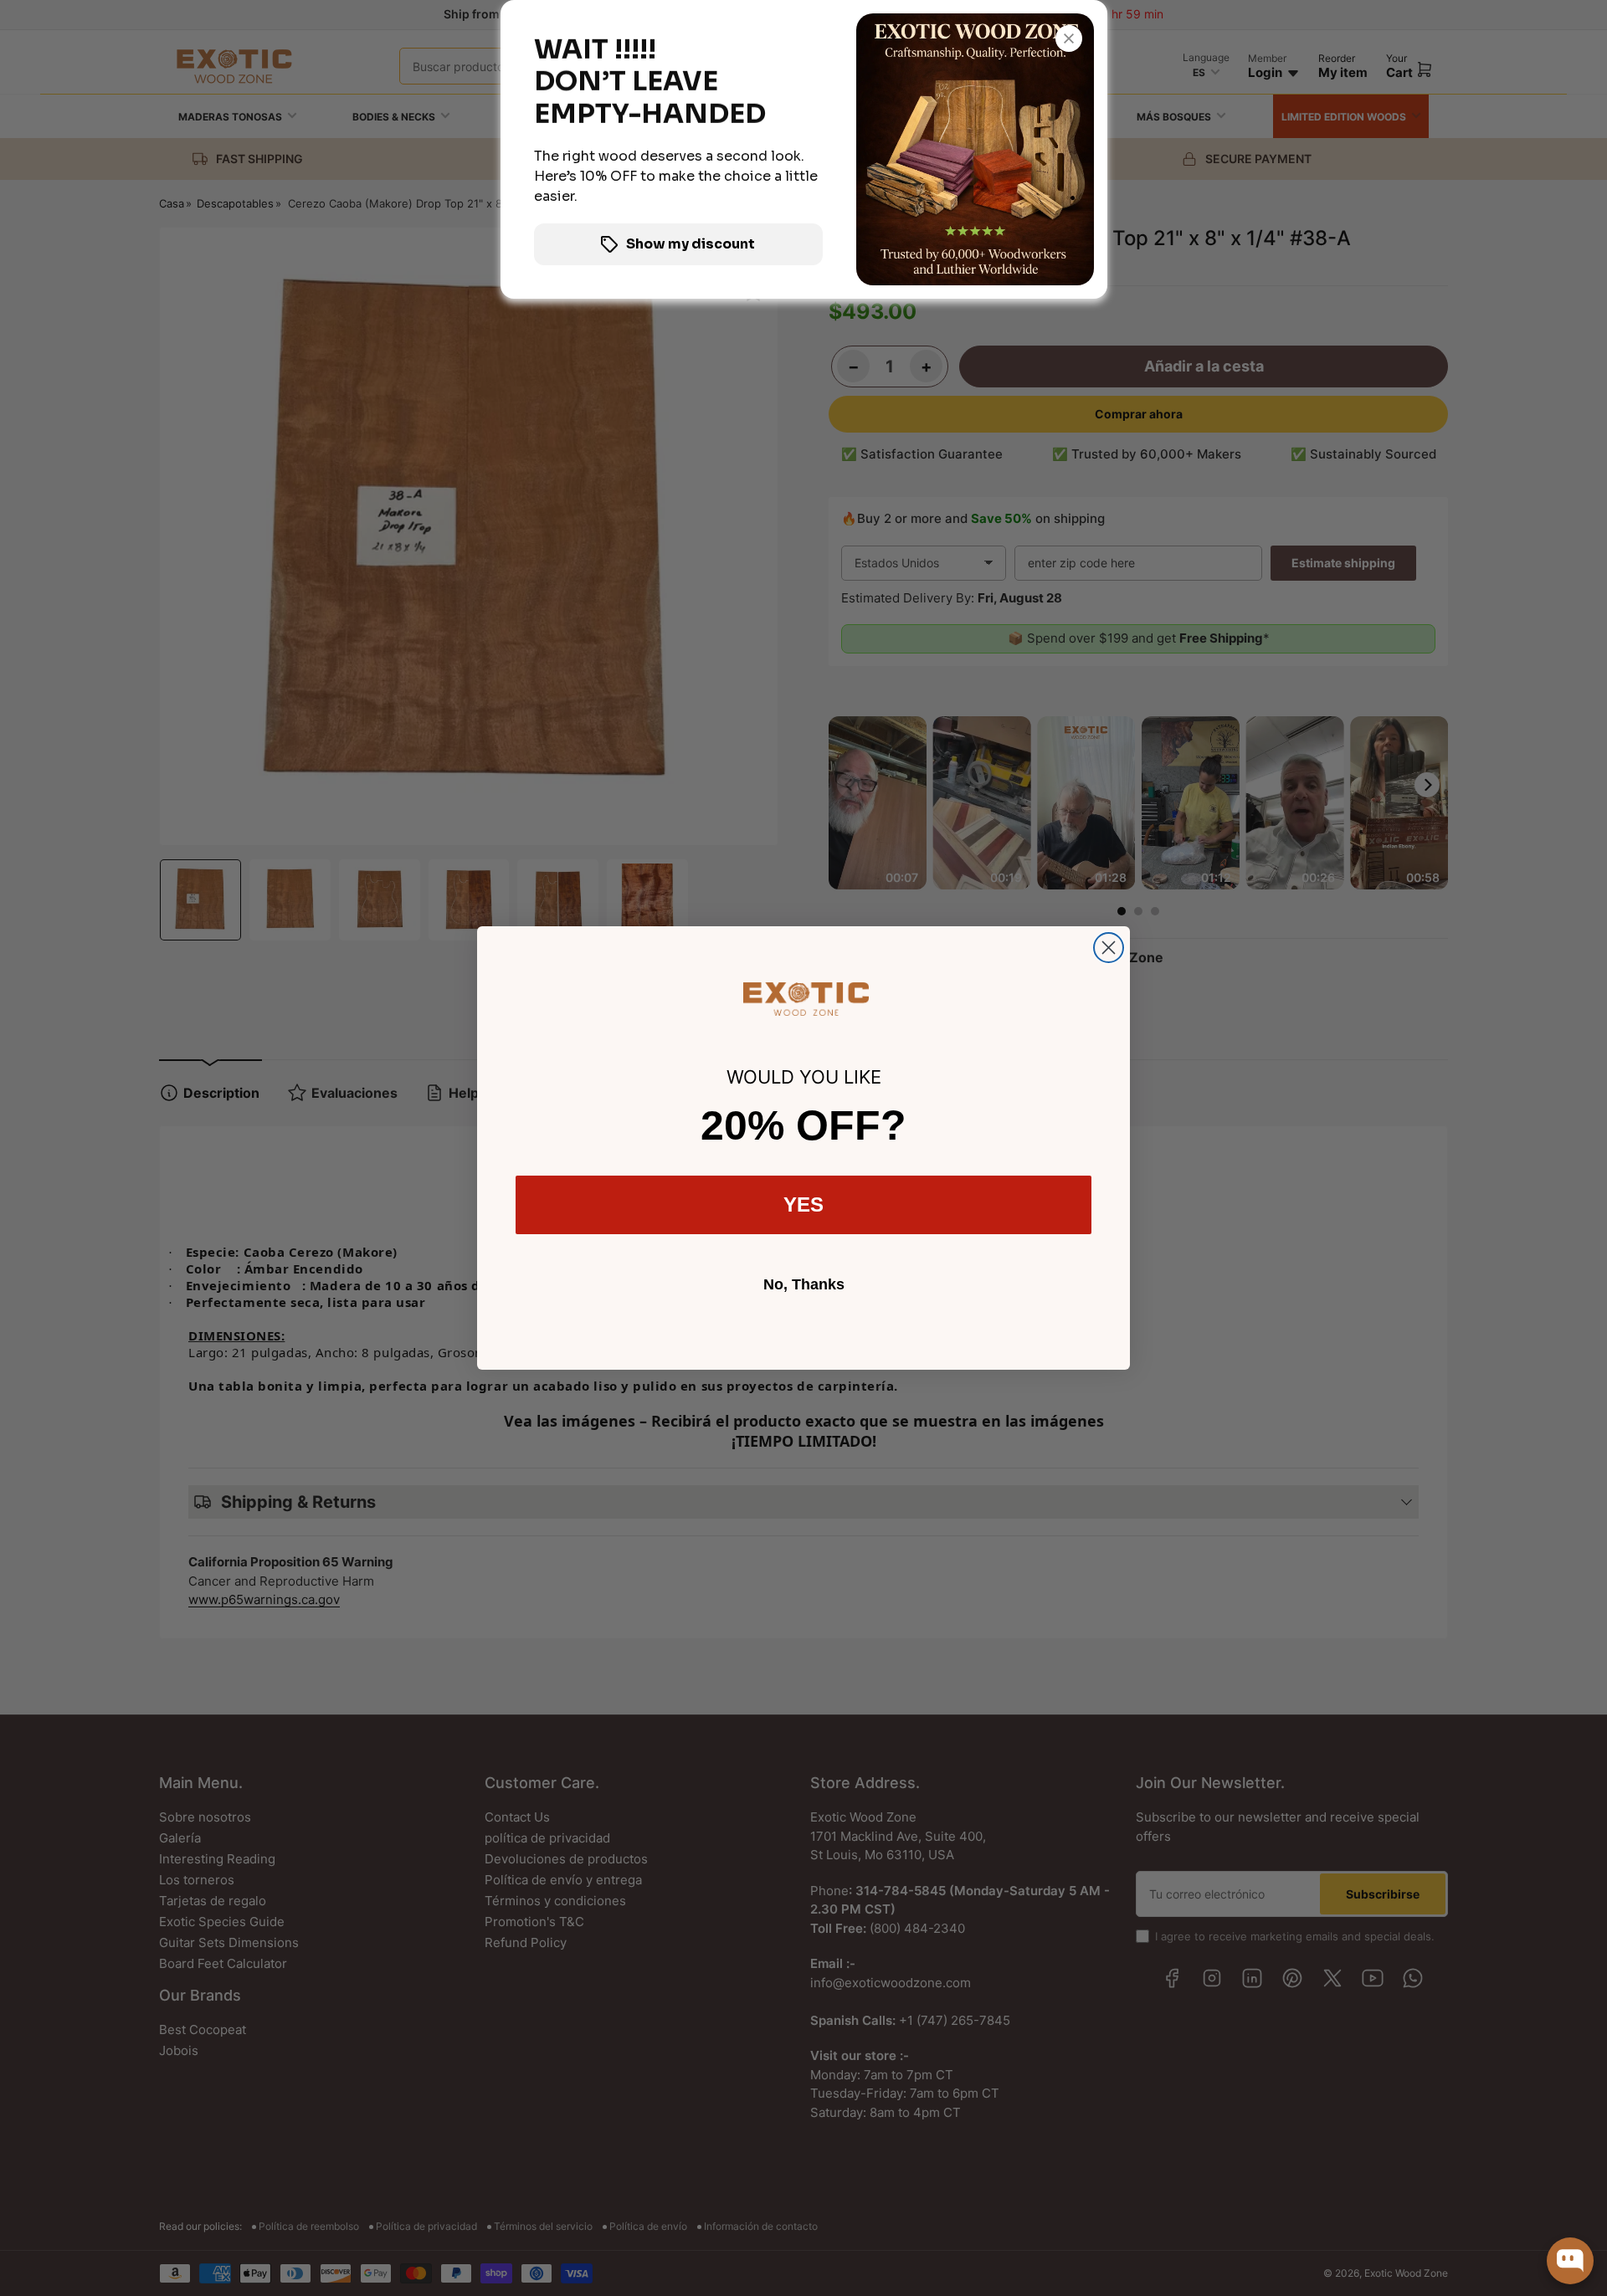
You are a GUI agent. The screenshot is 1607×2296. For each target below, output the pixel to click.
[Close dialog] (1109, 948)
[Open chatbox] (1570, 2261)
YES (803, 1204)
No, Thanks (804, 1284)
